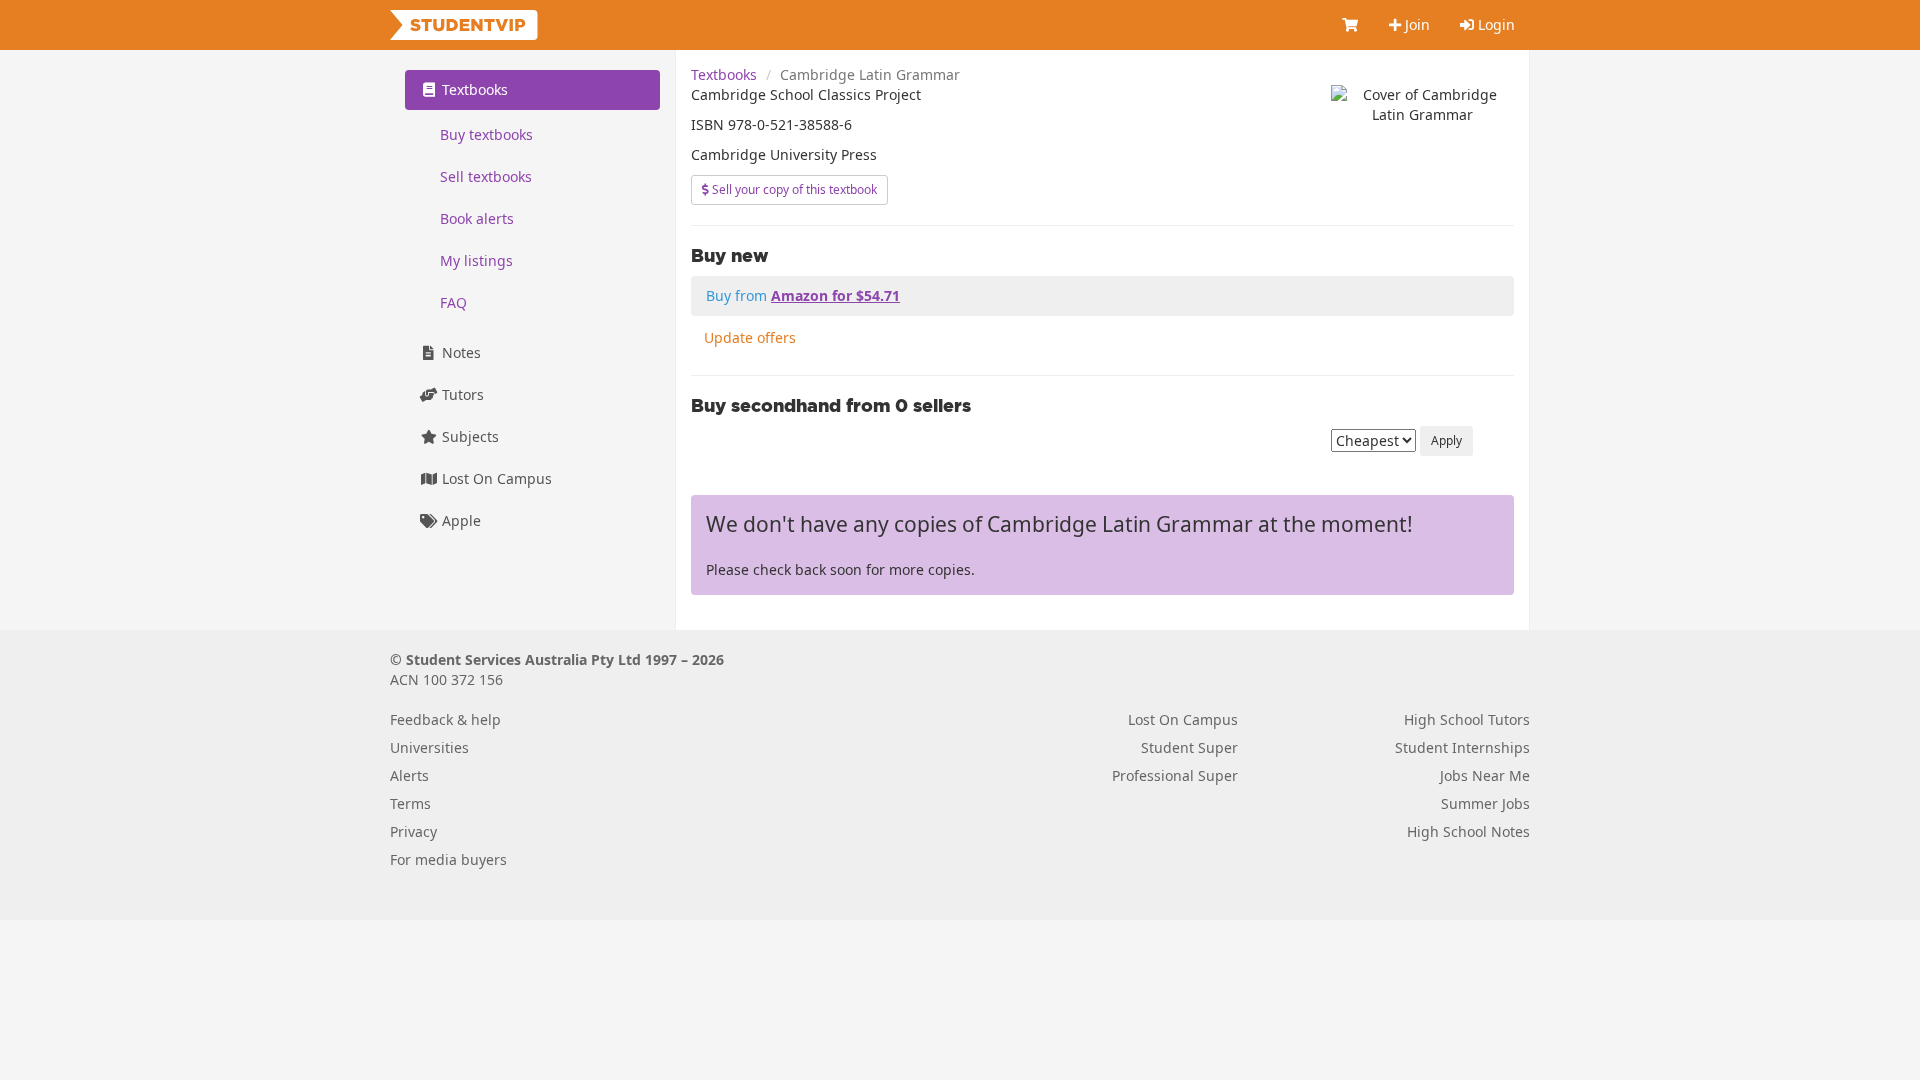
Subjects (468, 436)
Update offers (750, 337)
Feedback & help (445, 719)
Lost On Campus (495, 478)
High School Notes (1468, 831)
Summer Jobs (1485, 803)
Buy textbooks (486, 134)
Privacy (413, 831)
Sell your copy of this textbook (793, 189)
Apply (1446, 440)
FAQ (453, 302)
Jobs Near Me (1485, 775)
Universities (429, 747)
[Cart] (1351, 25)
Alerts (409, 775)
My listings (476, 260)
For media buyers (448, 859)
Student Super (1189, 747)
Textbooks (724, 74)
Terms (410, 803)
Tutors (461, 394)
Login (1494, 24)
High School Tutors (1467, 719)
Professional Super (1175, 775)
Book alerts (477, 218)
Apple (459, 520)
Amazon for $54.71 (835, 295)
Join (1415, 24)
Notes (459, 352)
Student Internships (1462, 747)
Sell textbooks (486, 176)
